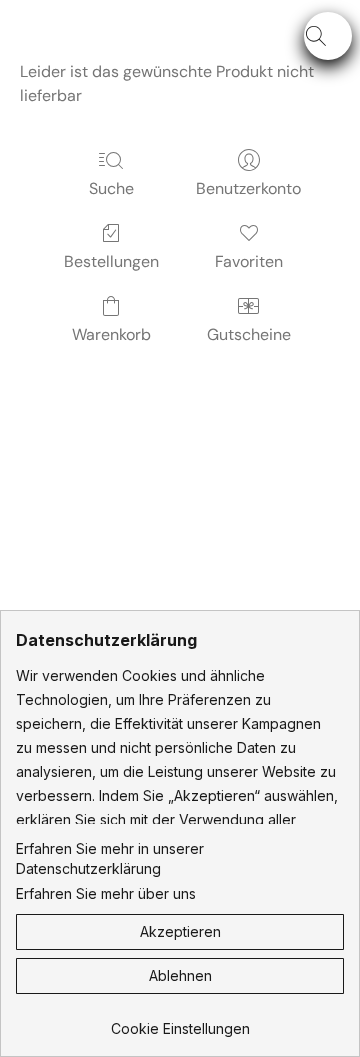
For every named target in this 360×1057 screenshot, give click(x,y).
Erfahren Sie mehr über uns (106, 893)
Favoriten (249, 261)
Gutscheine (249, 334)
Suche (111, 188)
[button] (328, 36)
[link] (180, 1021)
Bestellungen (111, 261)
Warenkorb (111, 334)
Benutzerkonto (248, 188)
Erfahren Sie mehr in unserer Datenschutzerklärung (110, 858)
